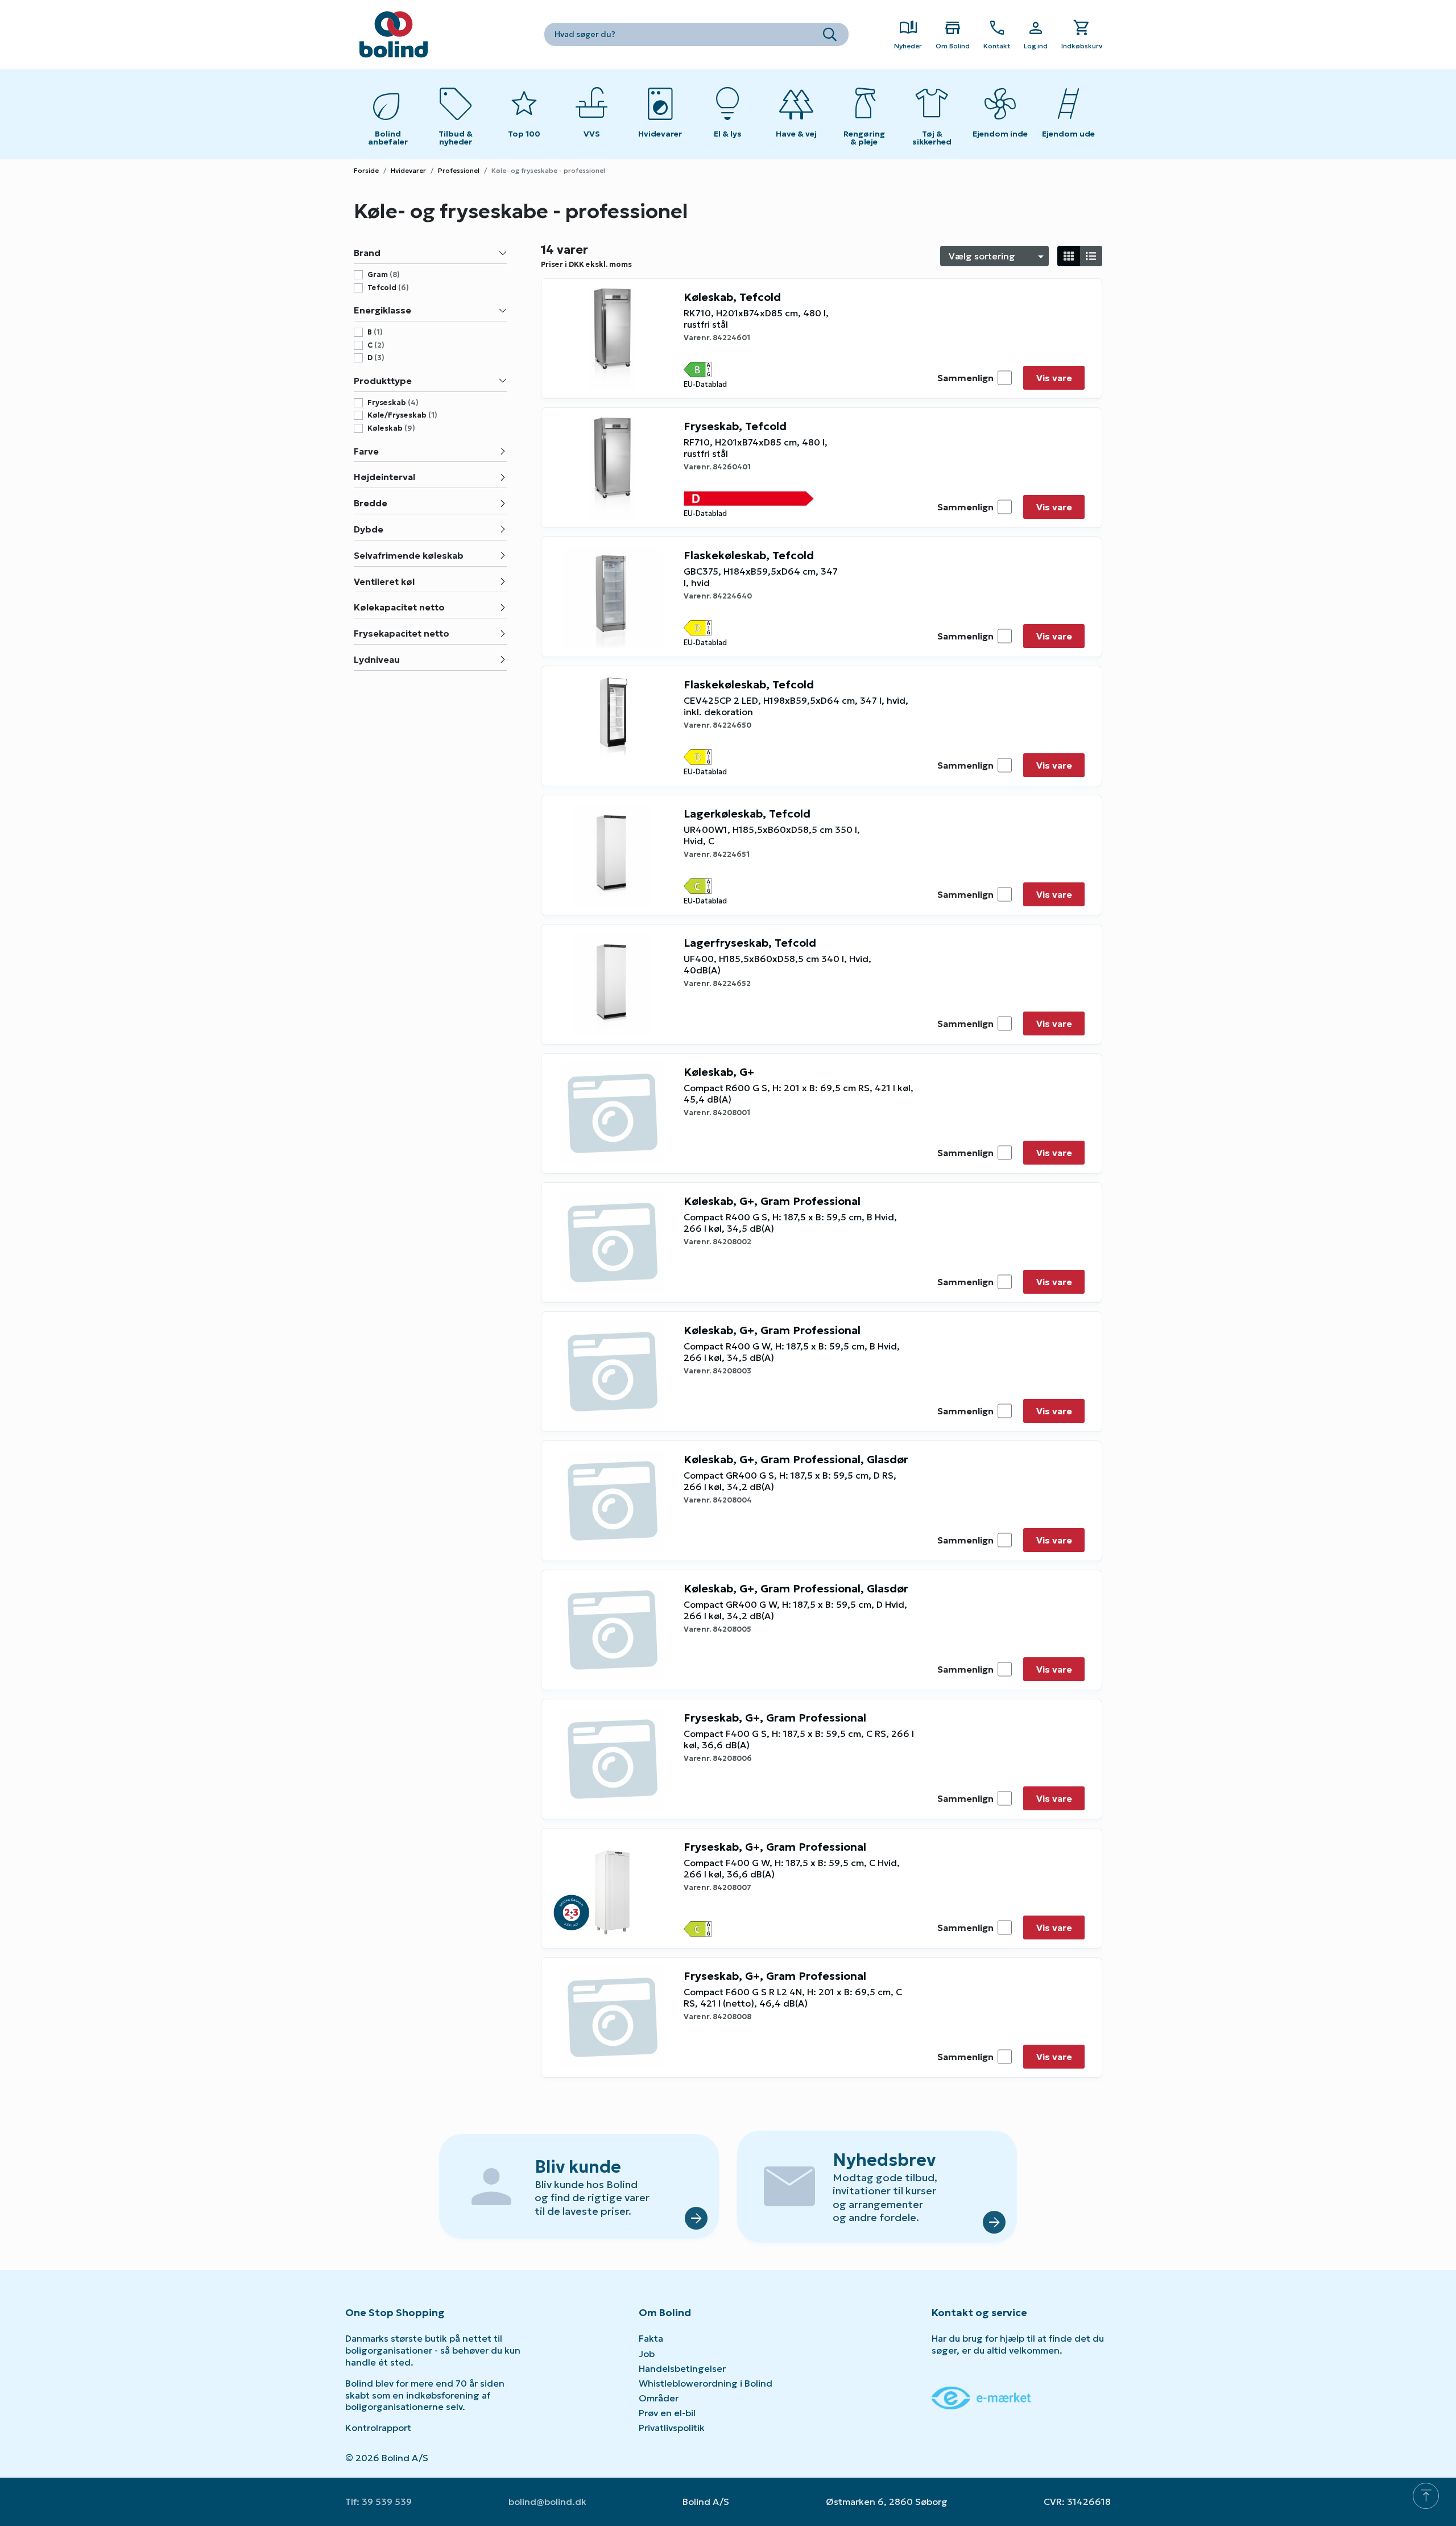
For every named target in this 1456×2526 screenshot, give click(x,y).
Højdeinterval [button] (384, 477)
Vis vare (1054, 378)
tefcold (388, 288)
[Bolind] (394, 34)
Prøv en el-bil (667, 2413)
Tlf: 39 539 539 (379, 2502)
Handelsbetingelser (682, 2368)
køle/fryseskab (402, 415)
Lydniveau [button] (377, 659)
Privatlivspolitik (672, 2428)
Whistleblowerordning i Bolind (706, 2383)
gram (384, 275)
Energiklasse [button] (382, 310)
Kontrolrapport (378, 2428)
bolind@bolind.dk (547, 2502)
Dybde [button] (369, 529)
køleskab (391, 428)
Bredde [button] (371, 503)
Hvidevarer (408, 170)
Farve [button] (366, 451)
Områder (659, 2398)
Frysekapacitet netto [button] (402, 633)
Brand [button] (367, 253)
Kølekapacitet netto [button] (399, 607)
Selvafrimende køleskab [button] (409, 555)
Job (647, 2354)
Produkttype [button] (383, 381)
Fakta (651, 2338)
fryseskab (393, 403)
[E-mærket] (981, 2397)
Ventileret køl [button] (384, 581)
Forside (366, 170)
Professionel (459, 170)
